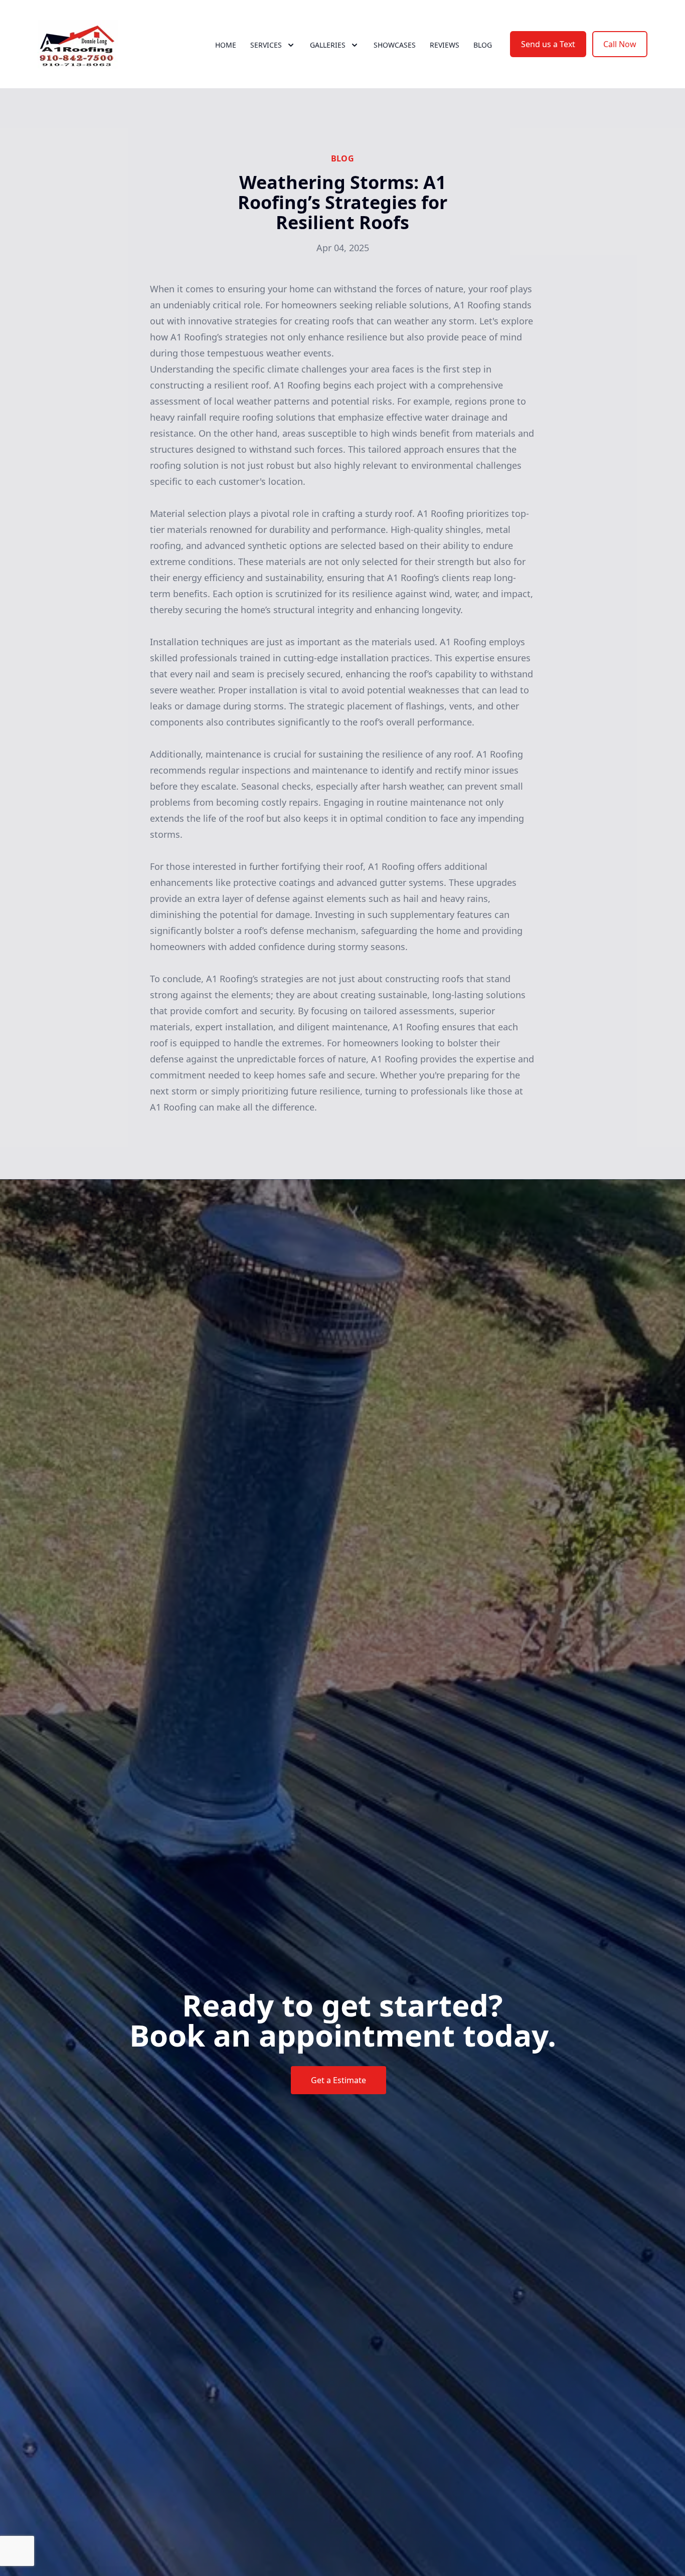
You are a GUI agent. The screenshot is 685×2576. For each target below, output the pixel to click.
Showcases (395, 45)
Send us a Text (548, 44)
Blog (483, 45)
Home (226, 45)
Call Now (620, 44)
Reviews (445, 45)
